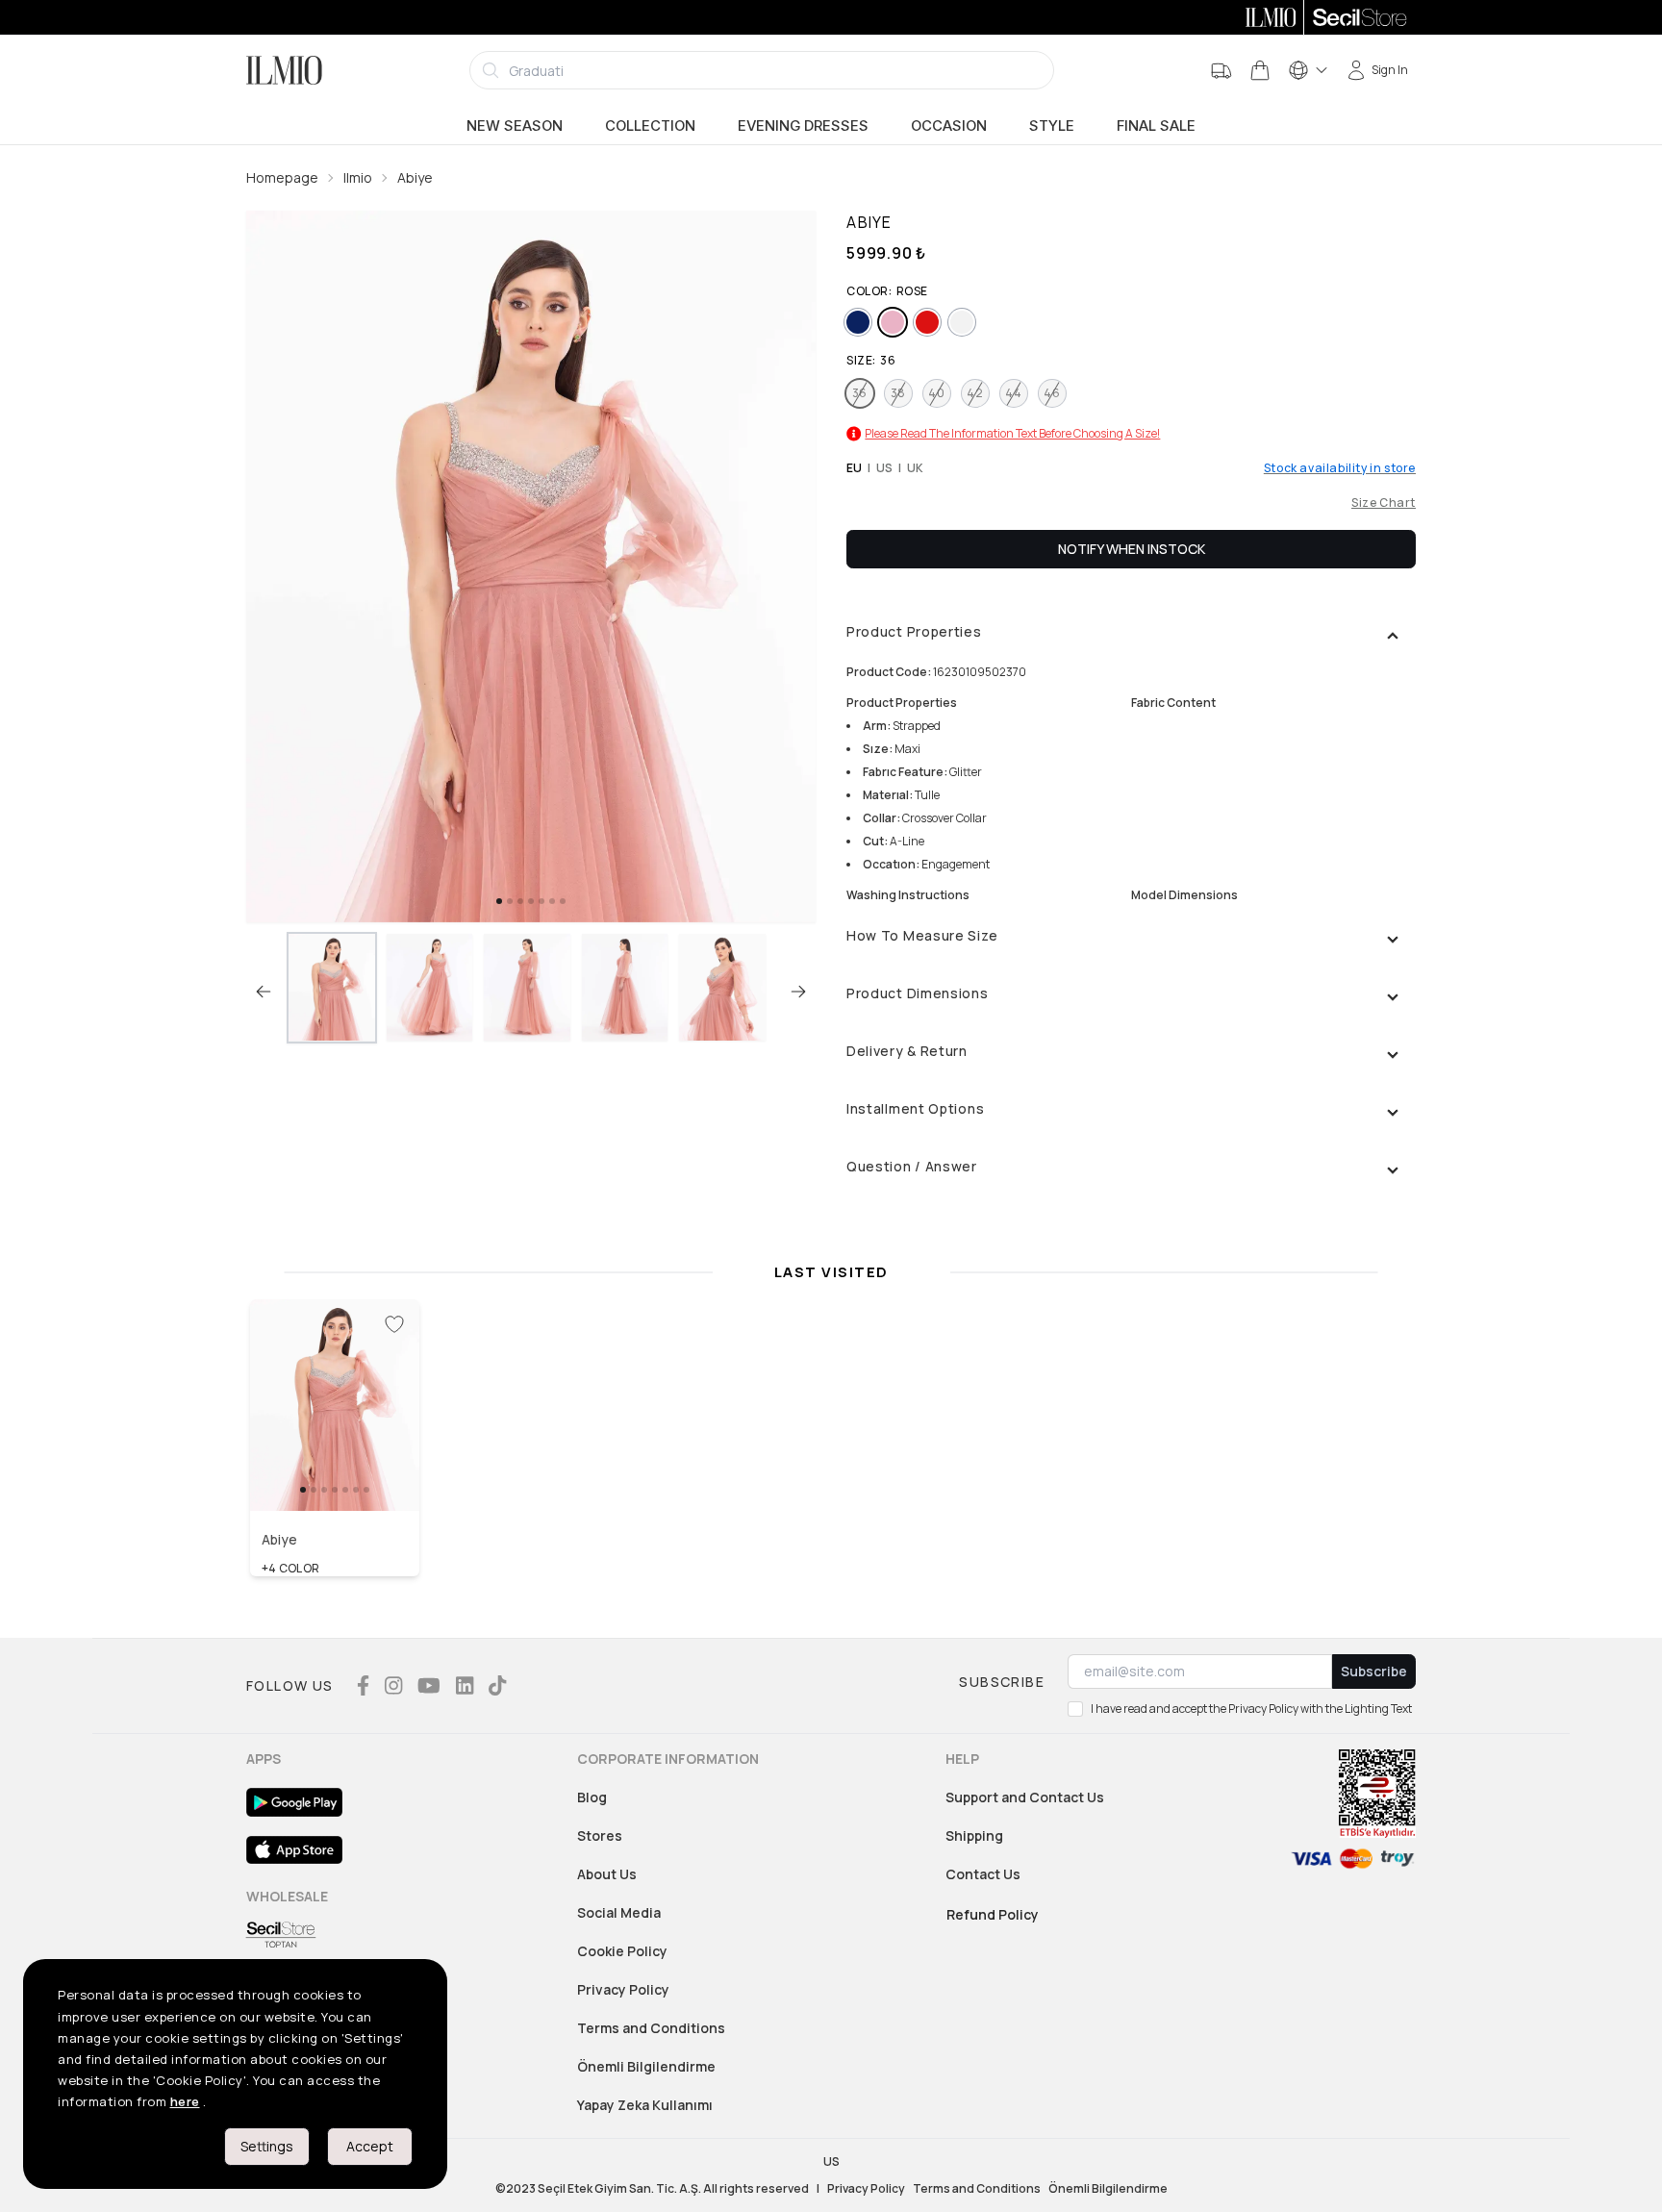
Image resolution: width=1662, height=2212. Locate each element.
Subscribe (1374, 1671)
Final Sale (1156, 126)
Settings (267, 2146)
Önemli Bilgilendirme (646, 2066)
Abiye (415, 177)
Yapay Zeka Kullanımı (645, 2105)
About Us (607, 1874)
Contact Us (983, 1874)
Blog (592, 1797)
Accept (370, 2146)
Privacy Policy (623, 1989)
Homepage (282, 177)
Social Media (619, 1912)
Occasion (949, 126)
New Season (515, 126)
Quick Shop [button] (335, 1470)
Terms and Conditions (651, 2028)
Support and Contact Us (1025, 1797)
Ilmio (358, 177)
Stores (600, 1835)
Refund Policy (993, 1914)
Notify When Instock (1132, 549)
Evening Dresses (803, 126)
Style (1052, 126)
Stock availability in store (1340, 468)
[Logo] (284, 70)
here (185, 2101)
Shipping (974, 1835)
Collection (650, 126)
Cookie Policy (622, 1951)
